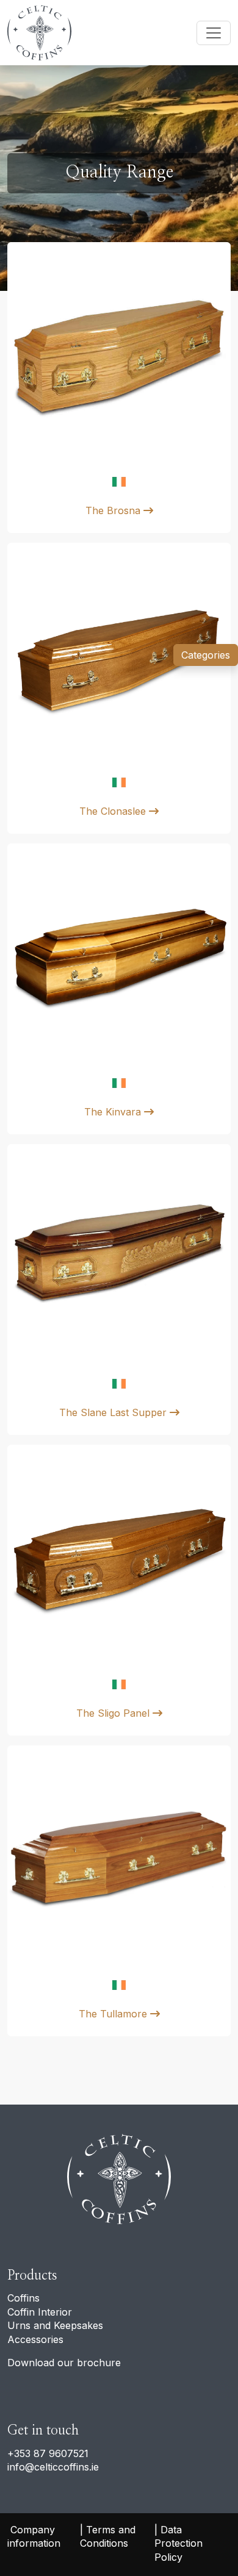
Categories (206, 655)
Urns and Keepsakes (55, 2325)
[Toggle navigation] (214, 33)
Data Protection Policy (180, 2543)
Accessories (35, 2339)
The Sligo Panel (114, 1713)
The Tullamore (114, 2014)
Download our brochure (64, 2363)
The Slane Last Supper (114, 1412)
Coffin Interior (40, 2312)
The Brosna (114, 510)
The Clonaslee (114, 811)
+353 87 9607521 (48, 2453)
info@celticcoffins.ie (53, 2467)
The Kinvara (114, 1112)
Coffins (23, 2298)
